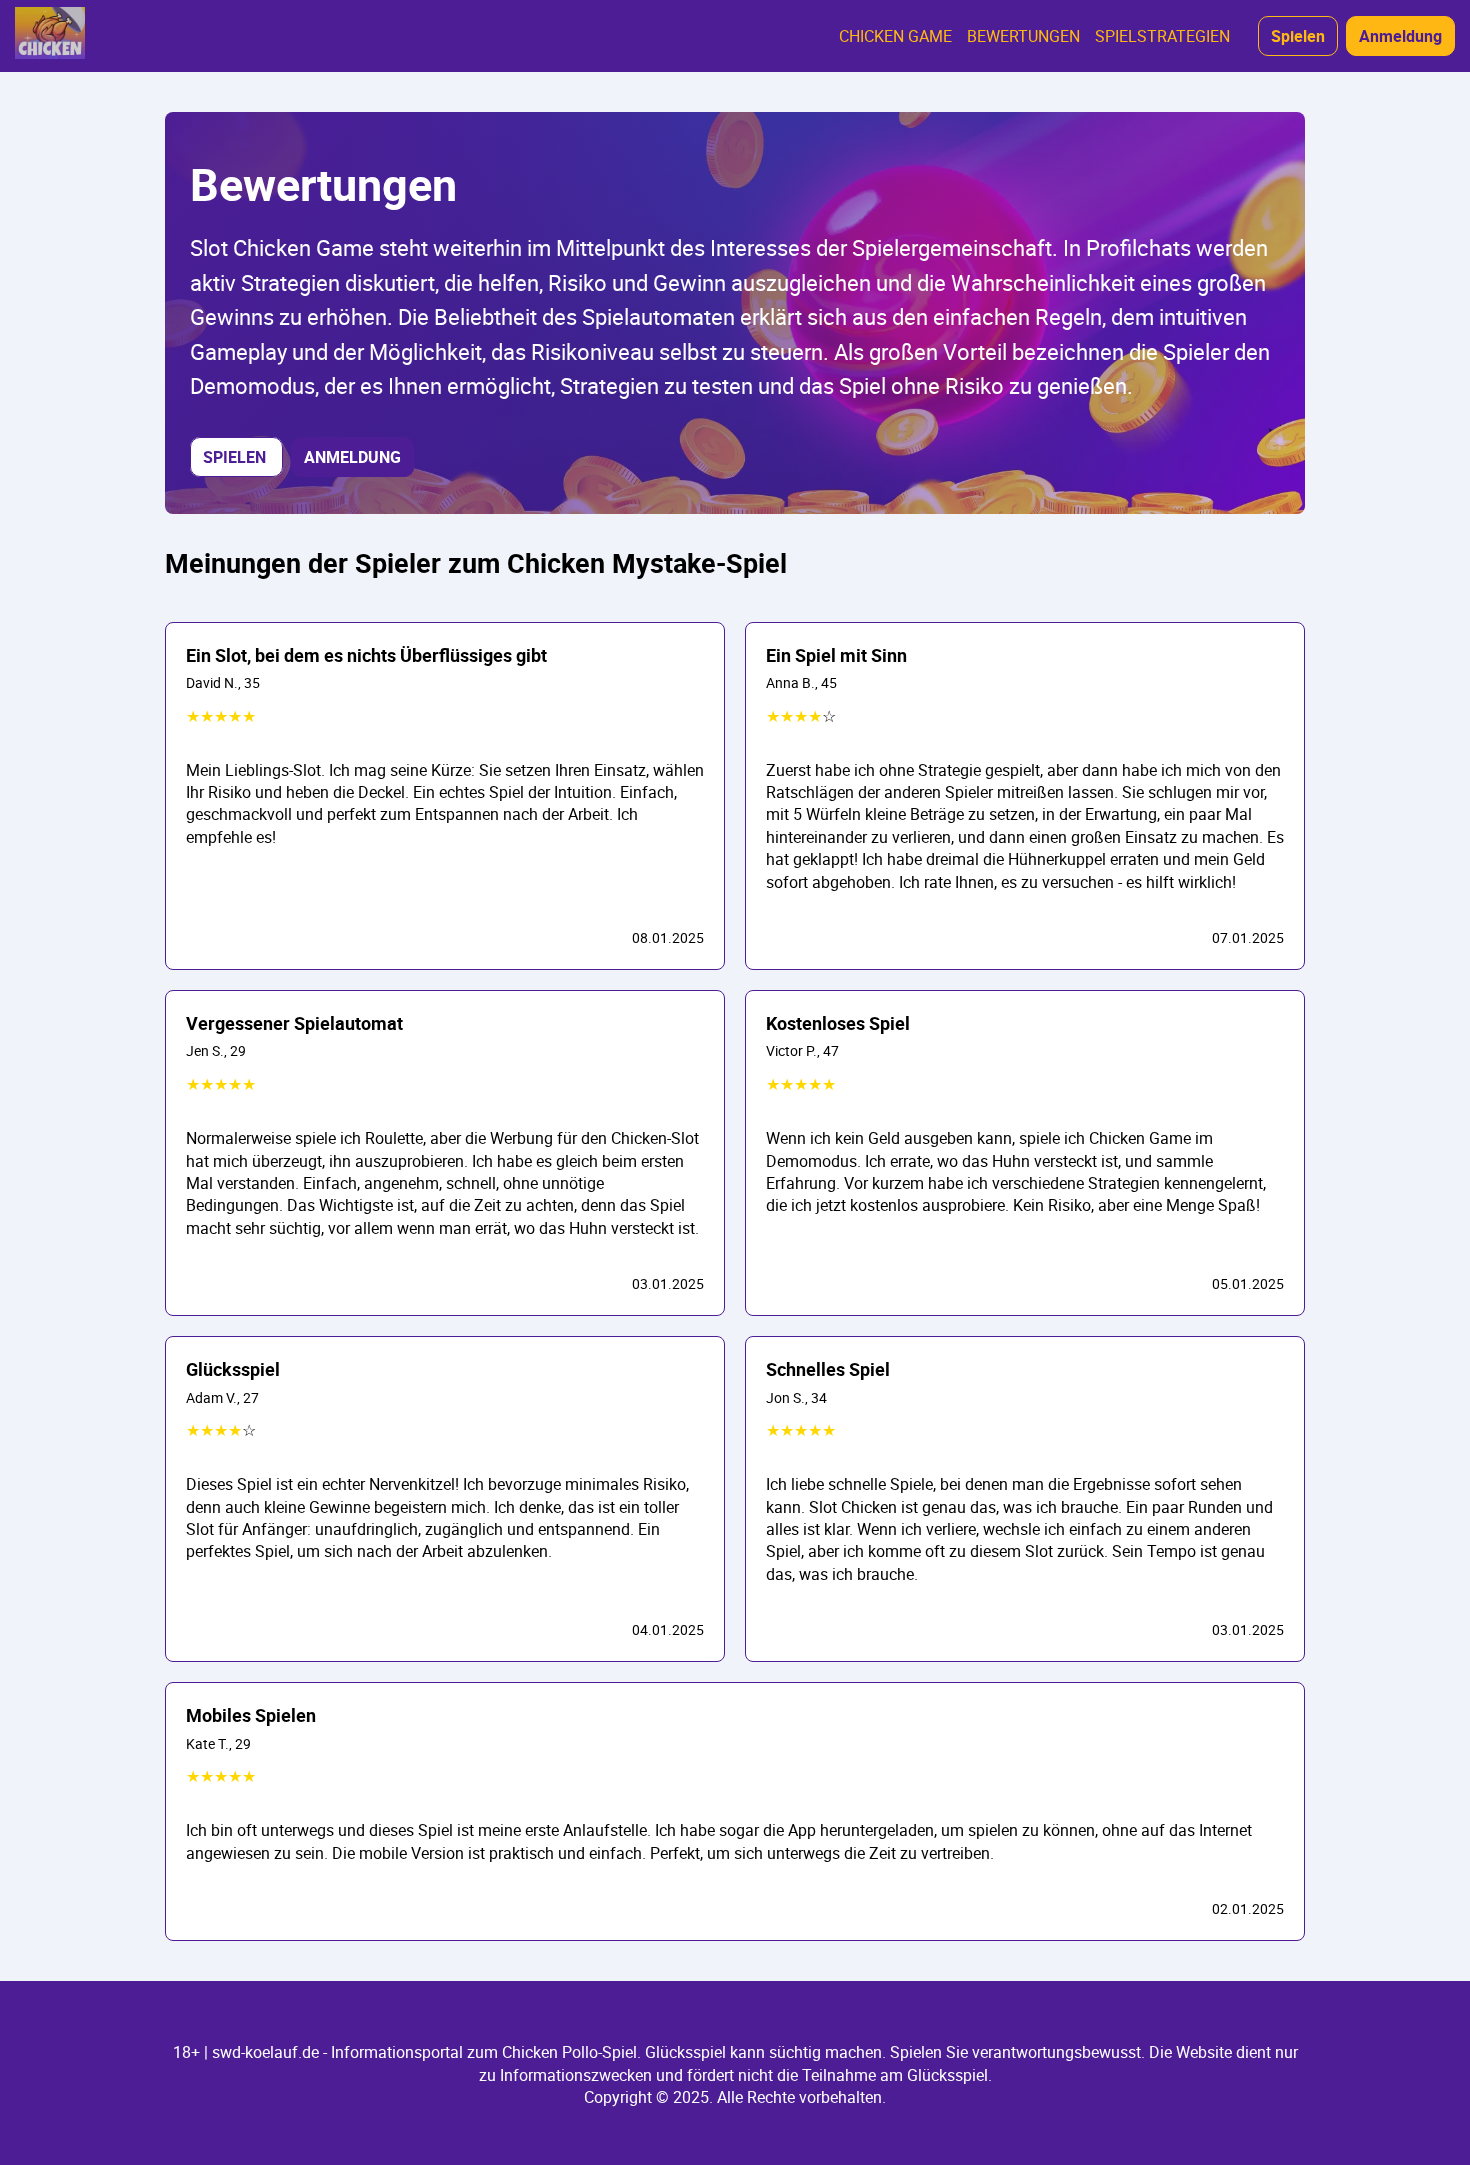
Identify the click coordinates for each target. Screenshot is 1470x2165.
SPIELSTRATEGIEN (1162, 36)
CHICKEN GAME (895, 36)
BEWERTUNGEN (1023, 36)
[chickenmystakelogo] (50, 36)
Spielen (1298, 36)
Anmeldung (1400, 36)
